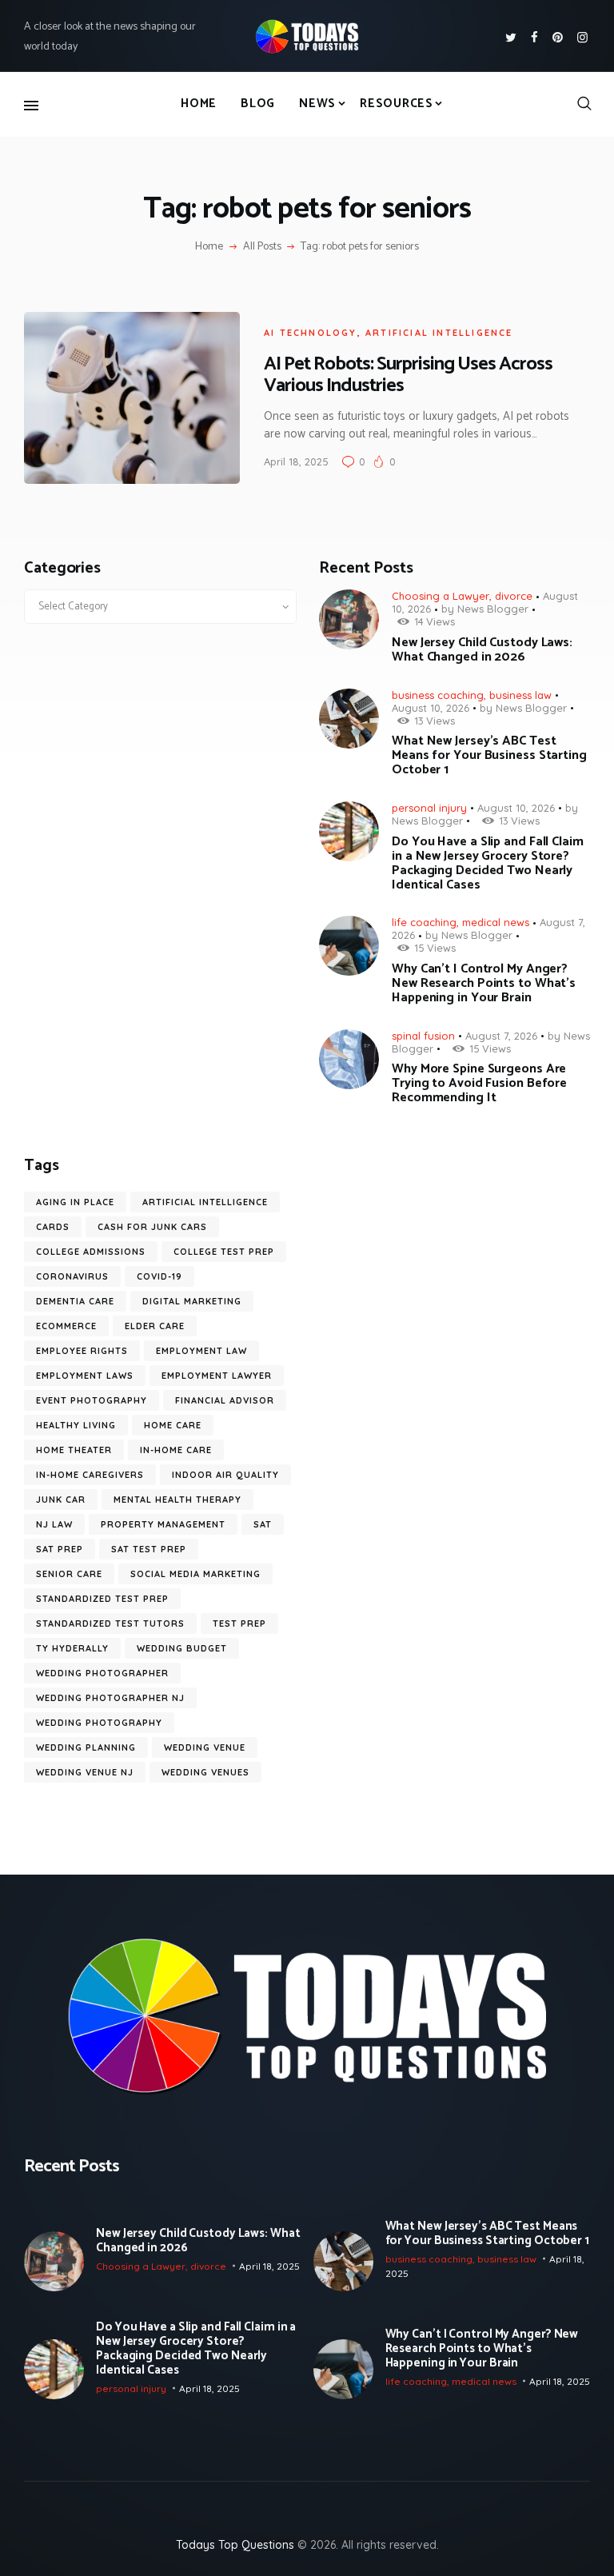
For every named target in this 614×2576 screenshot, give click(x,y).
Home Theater (74, 1450)
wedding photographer (102, 1673)
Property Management (163, 1524)
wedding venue (205, 1747)
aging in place (75, 1202)
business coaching (438, 695)
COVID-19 (159, 1276)
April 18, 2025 (296, 461)
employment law (201, 1351)
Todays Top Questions (235, 2545)
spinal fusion (423, 1036)
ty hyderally (72, 1648)
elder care (155, 1326)
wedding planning (86, 1747)
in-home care (176, 1450)
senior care (69, 1574)
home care (173, 1425)
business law (520, 695)
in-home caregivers (90, 1475)
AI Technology (311, 333)
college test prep (224, 1252)
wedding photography (99, 1723)
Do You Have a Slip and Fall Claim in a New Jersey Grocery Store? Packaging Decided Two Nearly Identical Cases (488, 864)
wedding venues (205, 1772)
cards (53, 1227)
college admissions (91, 1252)
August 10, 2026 (431, 708)
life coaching (424, 922)
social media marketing (195, 1574)
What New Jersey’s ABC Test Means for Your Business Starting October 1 (489, 756)
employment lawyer (217, 1376)
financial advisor (225, 1400)
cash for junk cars (152, 1227)
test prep (239, 1623)
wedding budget (182, 1648)
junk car (61, 1500)
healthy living (76, 1425)
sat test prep (149, 1549)
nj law (54, 1524)
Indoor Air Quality (225, 1475)
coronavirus (72, 1276)
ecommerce (66, 1326)
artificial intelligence (439, 333)
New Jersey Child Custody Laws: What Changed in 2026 (482, 650)
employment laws (85, 1376)
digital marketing (192, 1301)
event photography (92, 1400)
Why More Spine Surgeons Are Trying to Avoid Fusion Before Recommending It (479, 1084)
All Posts (262, 247)
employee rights (82, 1351)
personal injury (429, 808)
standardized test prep (102, 1599)
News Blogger (493, 609)
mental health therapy (177, 1500)
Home (209, 247)
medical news (496, 922)
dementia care (75, 1301)
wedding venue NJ (85, 1772)
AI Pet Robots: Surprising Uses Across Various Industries (408, 375)
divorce (514, 596)
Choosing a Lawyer (441, 596)
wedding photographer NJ (110, 1698)
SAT (263, 1524)
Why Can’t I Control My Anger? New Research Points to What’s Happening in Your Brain (484, 984)
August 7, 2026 (501, 1036)
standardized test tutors (110, 1623)
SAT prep (60, 1549)
